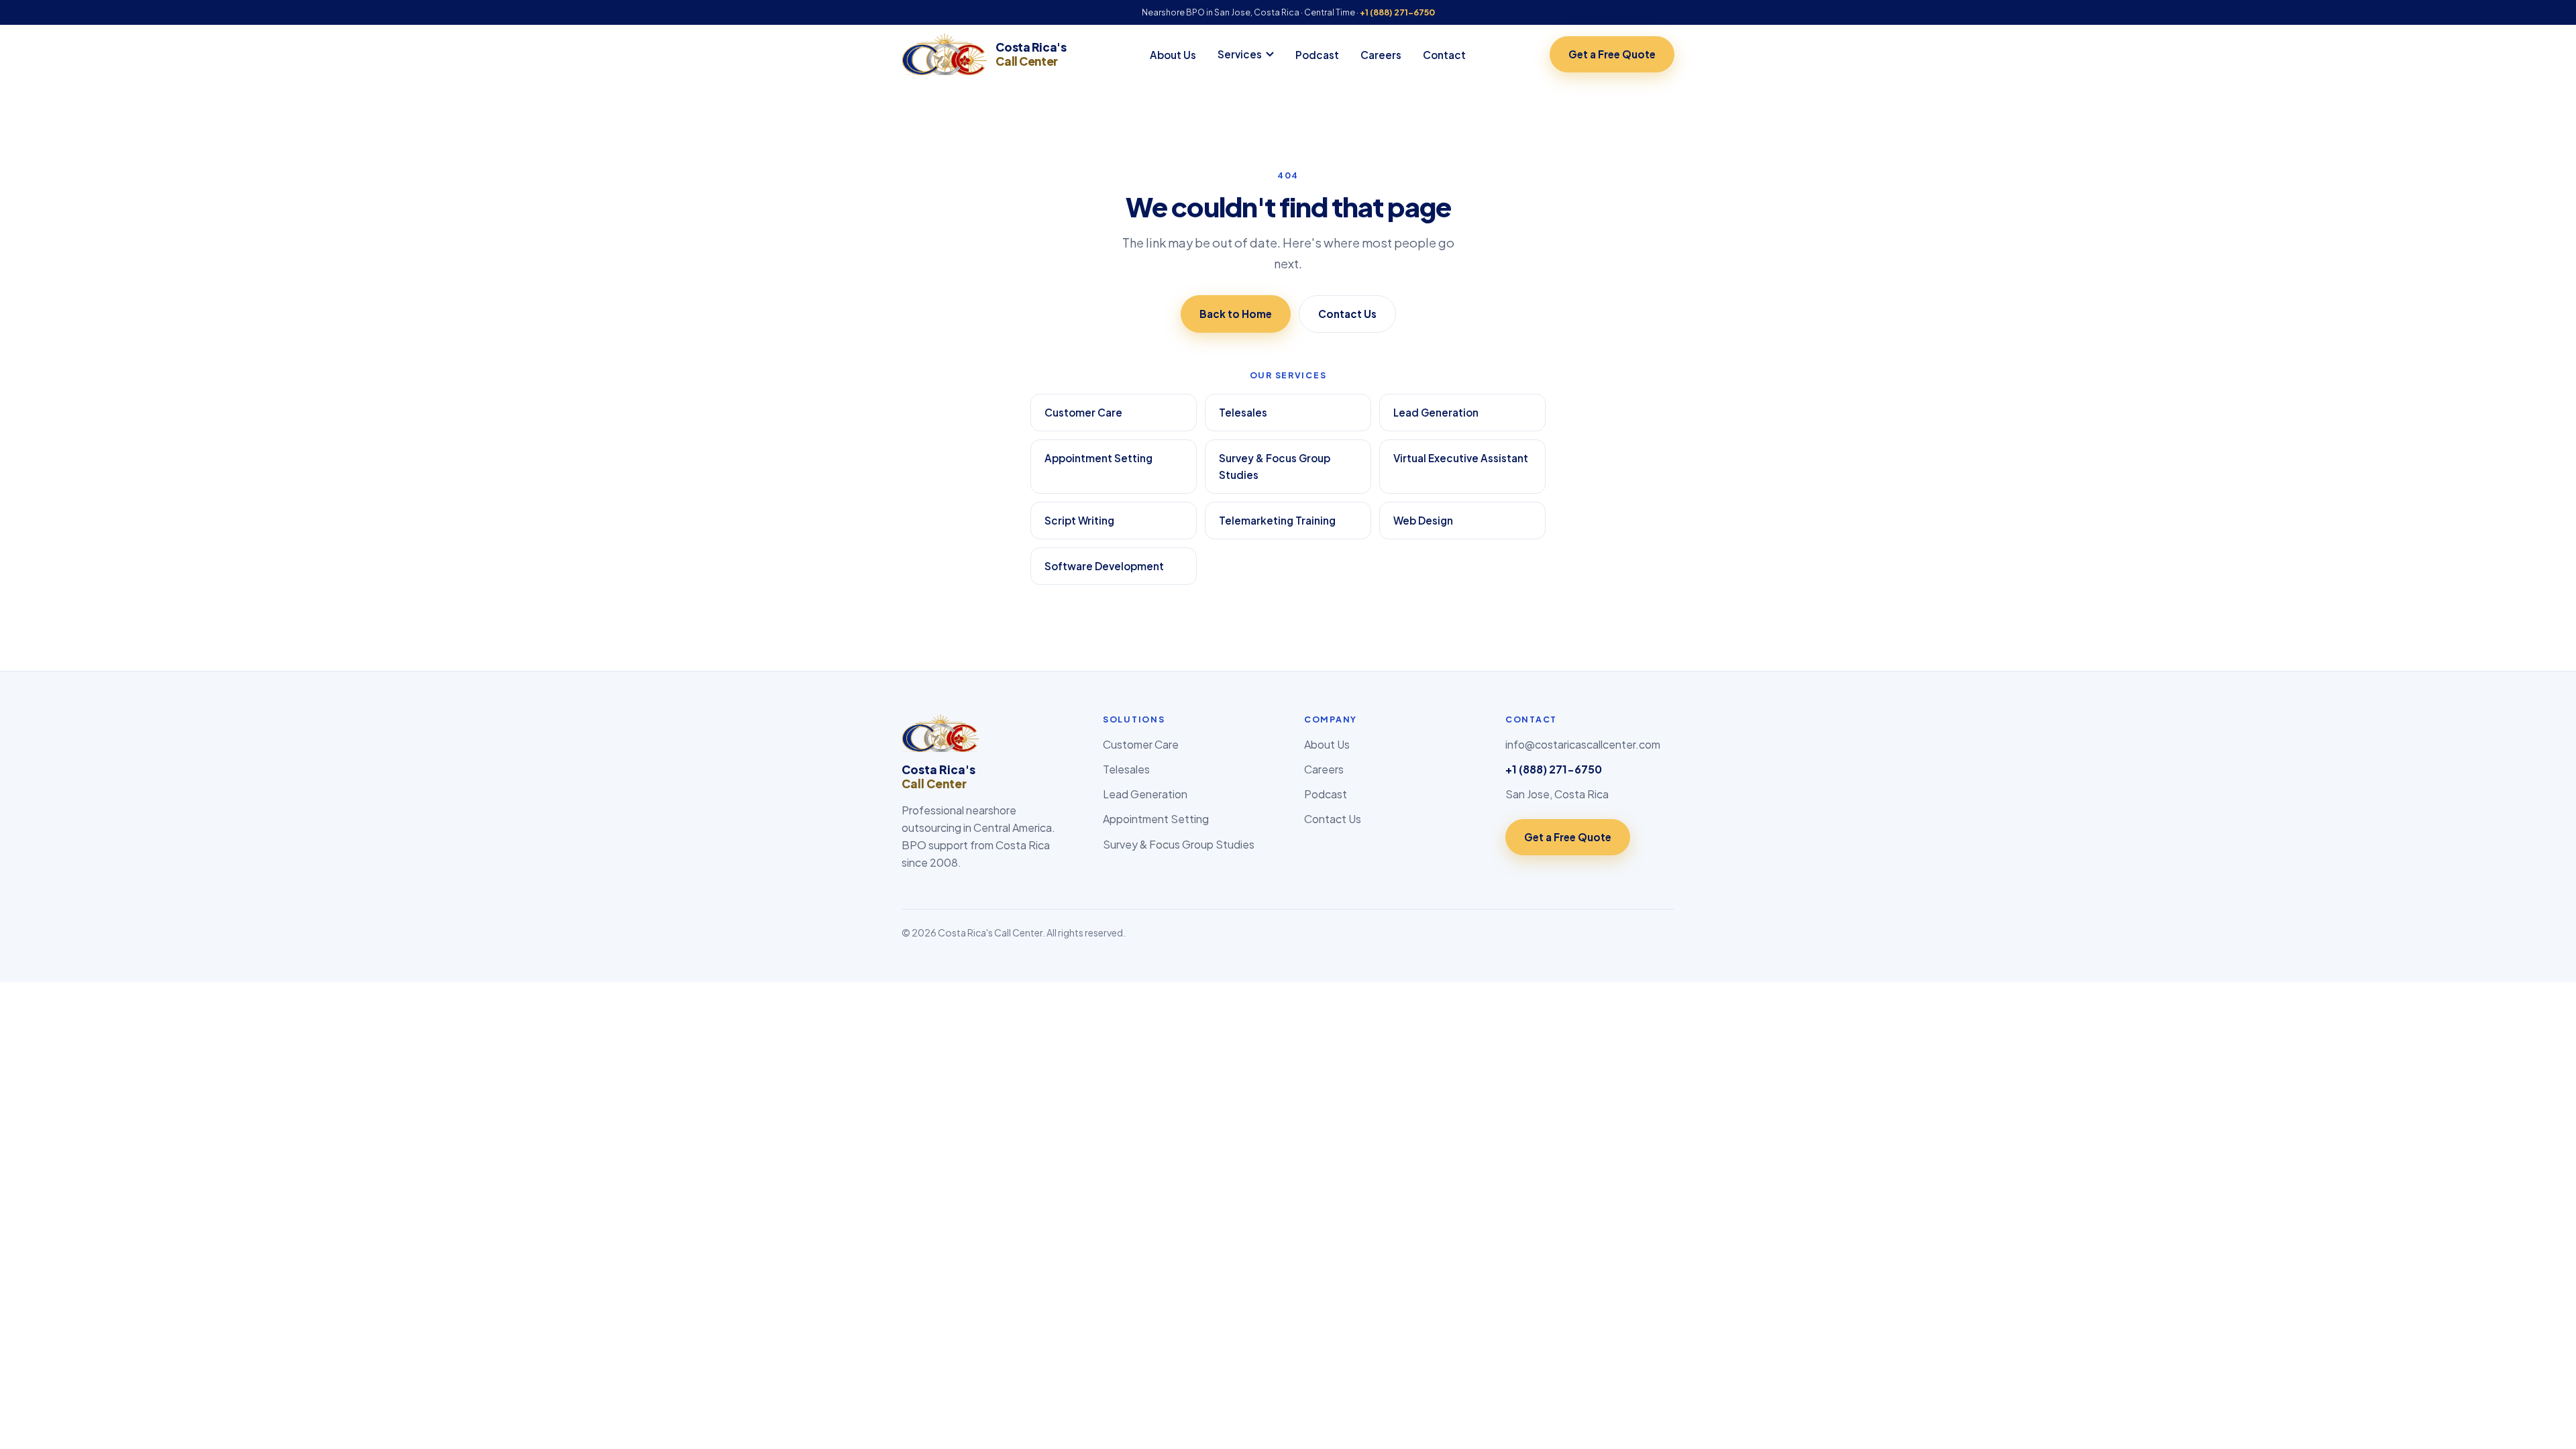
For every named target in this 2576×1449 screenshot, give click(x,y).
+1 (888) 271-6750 (1397, 12)
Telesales (1243, 412)
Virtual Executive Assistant (1461, 458)
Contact (1444, 55)
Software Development (1104, 566)
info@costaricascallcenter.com (1583, 744)
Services (1240, 54)
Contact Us (1347, 314)
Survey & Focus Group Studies (1275, 467)
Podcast (1317, 55)
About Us (1173, 55)
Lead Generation (1436, 412)
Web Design (1423, 520)
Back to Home (1236, 314)
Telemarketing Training (1277, 520)
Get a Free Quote (1612, 54)
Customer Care (1083, 412)
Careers (1381, 55)
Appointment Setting (1098, 458)
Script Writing (1079, 520)
